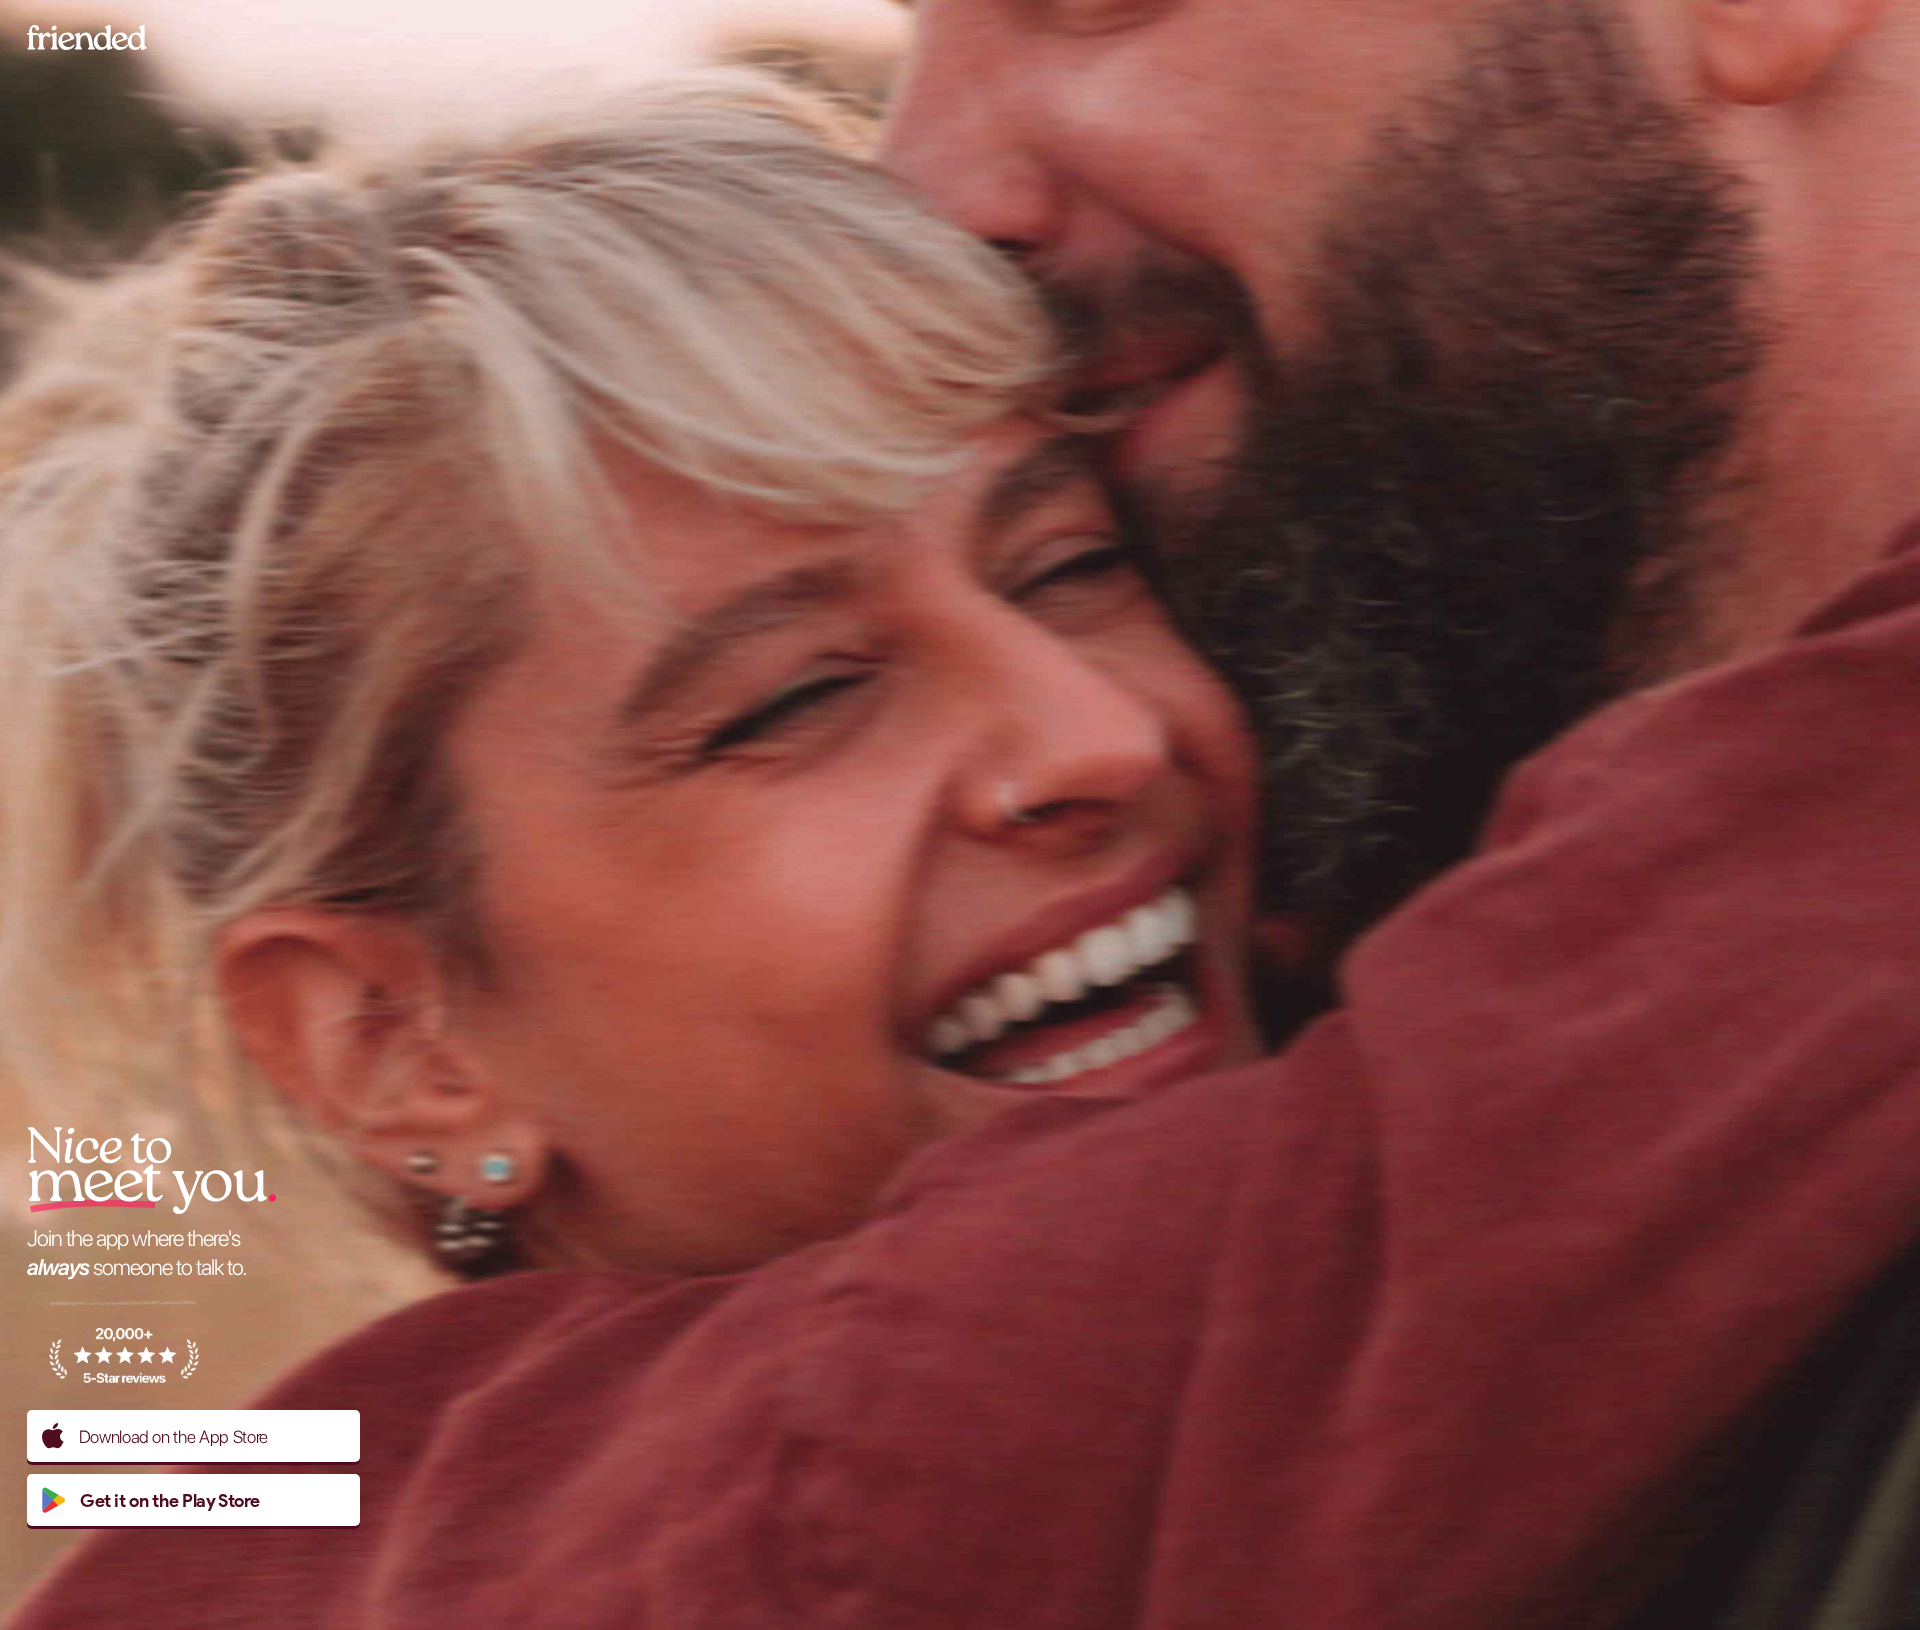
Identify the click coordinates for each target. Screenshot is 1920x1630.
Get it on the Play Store (170, 1500)
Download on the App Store (173, 1436)
